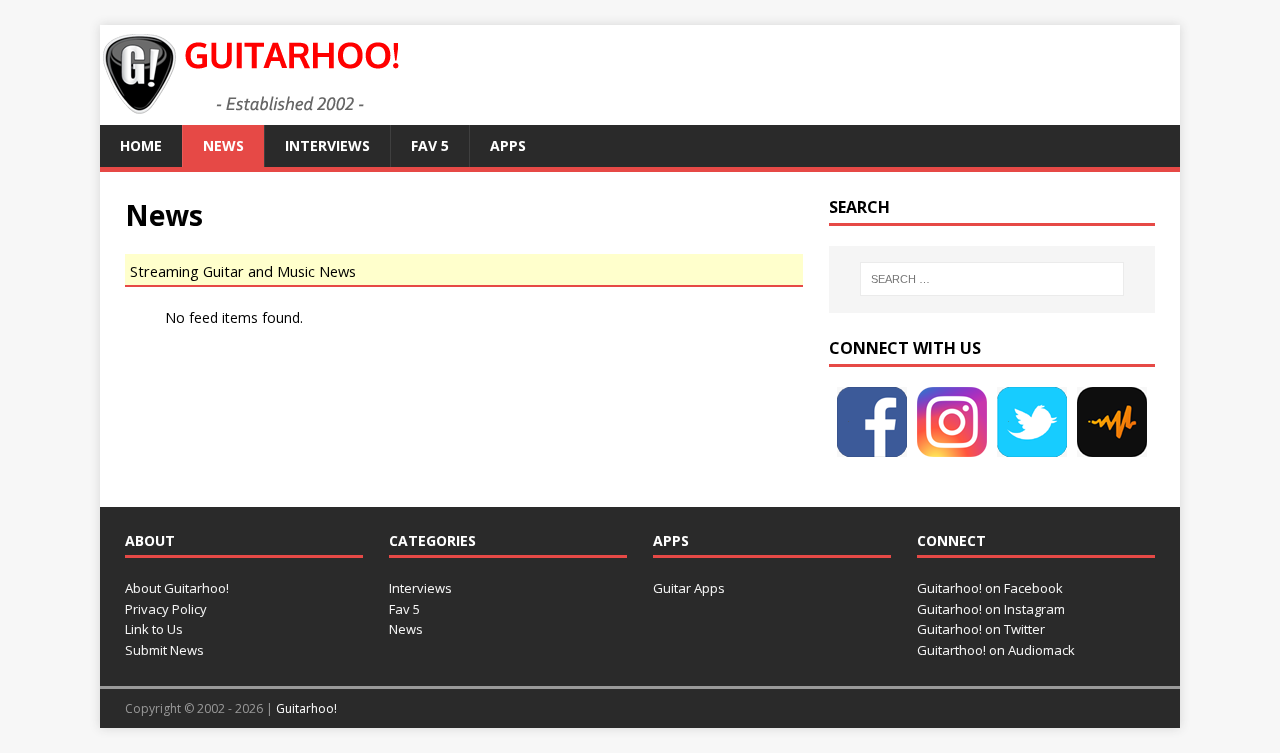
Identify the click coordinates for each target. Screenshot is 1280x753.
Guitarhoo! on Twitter (981, 629)
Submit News (164, 650)
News (223, 145)
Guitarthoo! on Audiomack (996, 650)
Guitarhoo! (306, 708)
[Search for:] (992, 279)
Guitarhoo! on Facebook (990, 588)
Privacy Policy (166, 609)
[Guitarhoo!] (250, 113)
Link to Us (154, 629)
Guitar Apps (689, 588)
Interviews (327, 145)
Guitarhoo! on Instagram (991, 609)
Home (141, 145)
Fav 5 (430, 145)
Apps (508, 145)
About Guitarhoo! (177, 588)
